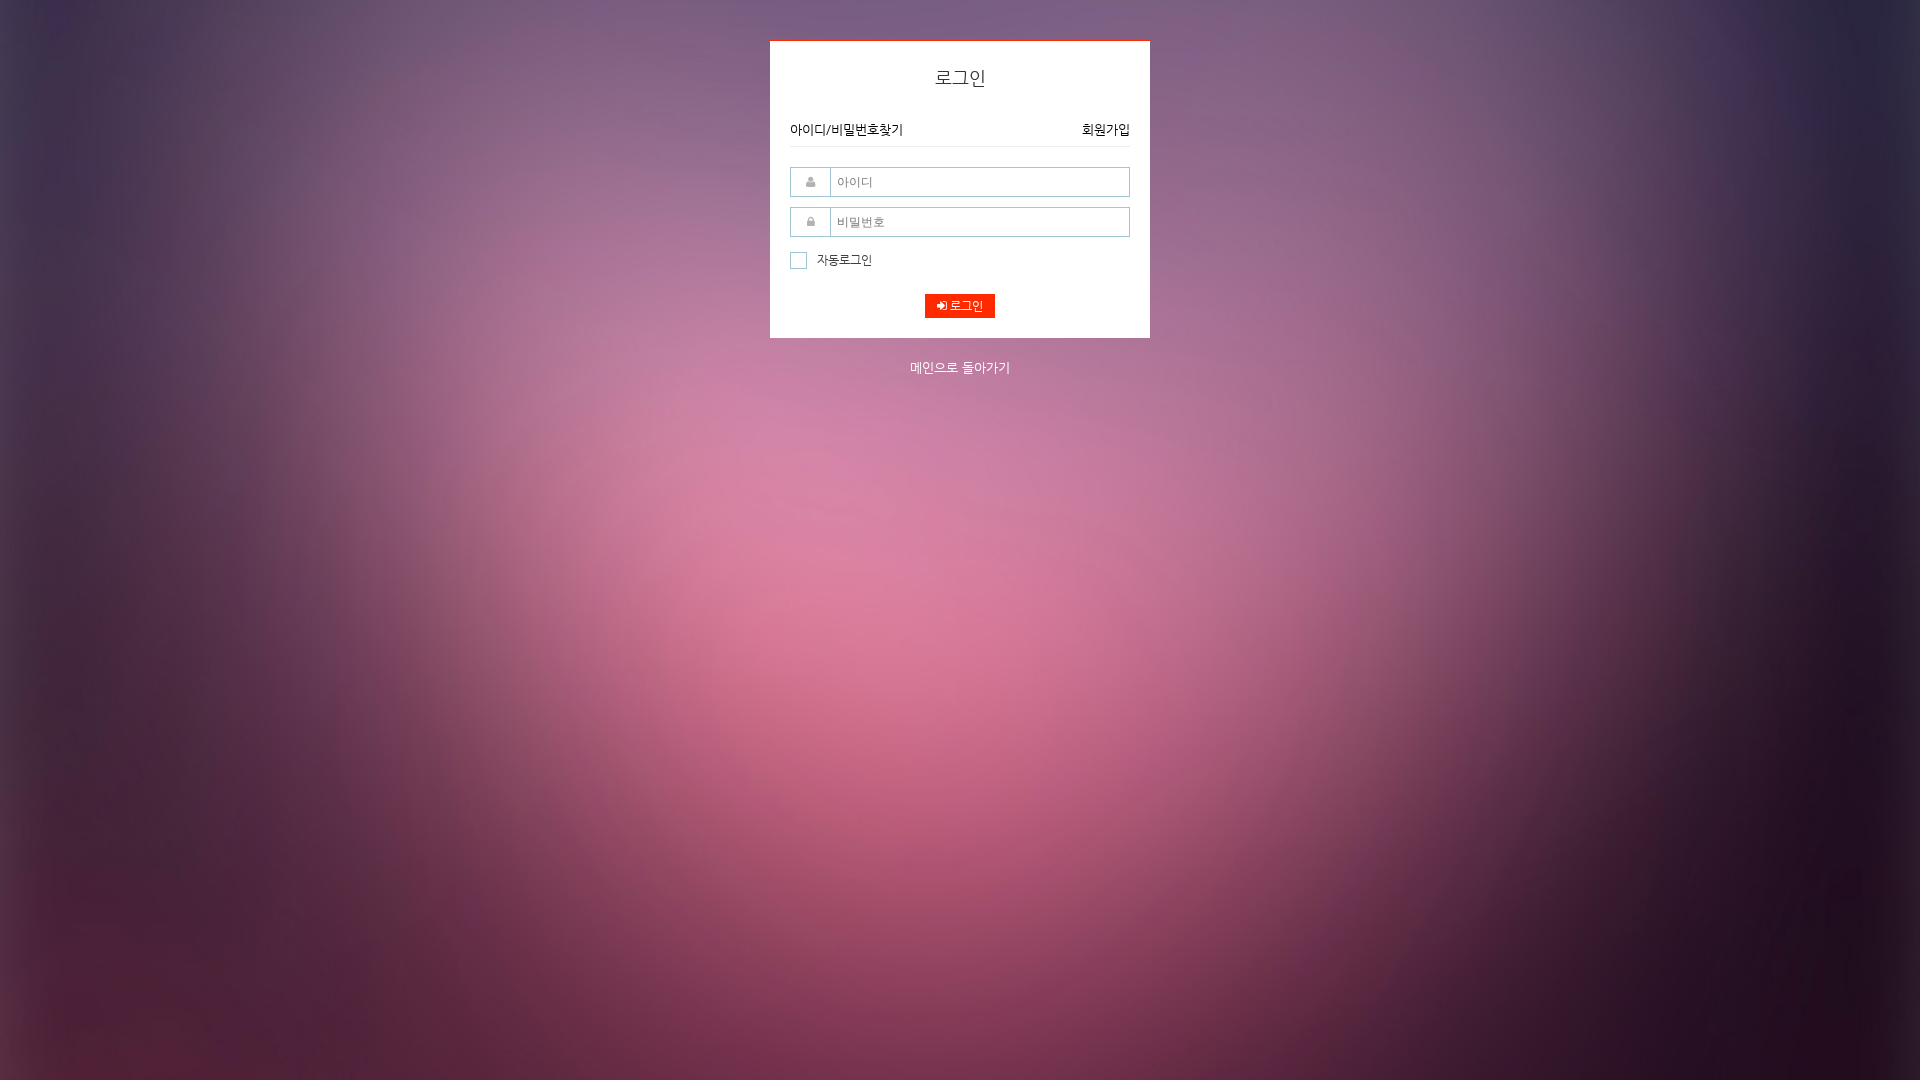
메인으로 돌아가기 (960, 367)
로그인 (965, 306)
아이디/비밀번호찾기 (846, 129)
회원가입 (1106, 129)
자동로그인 (844, 260)
